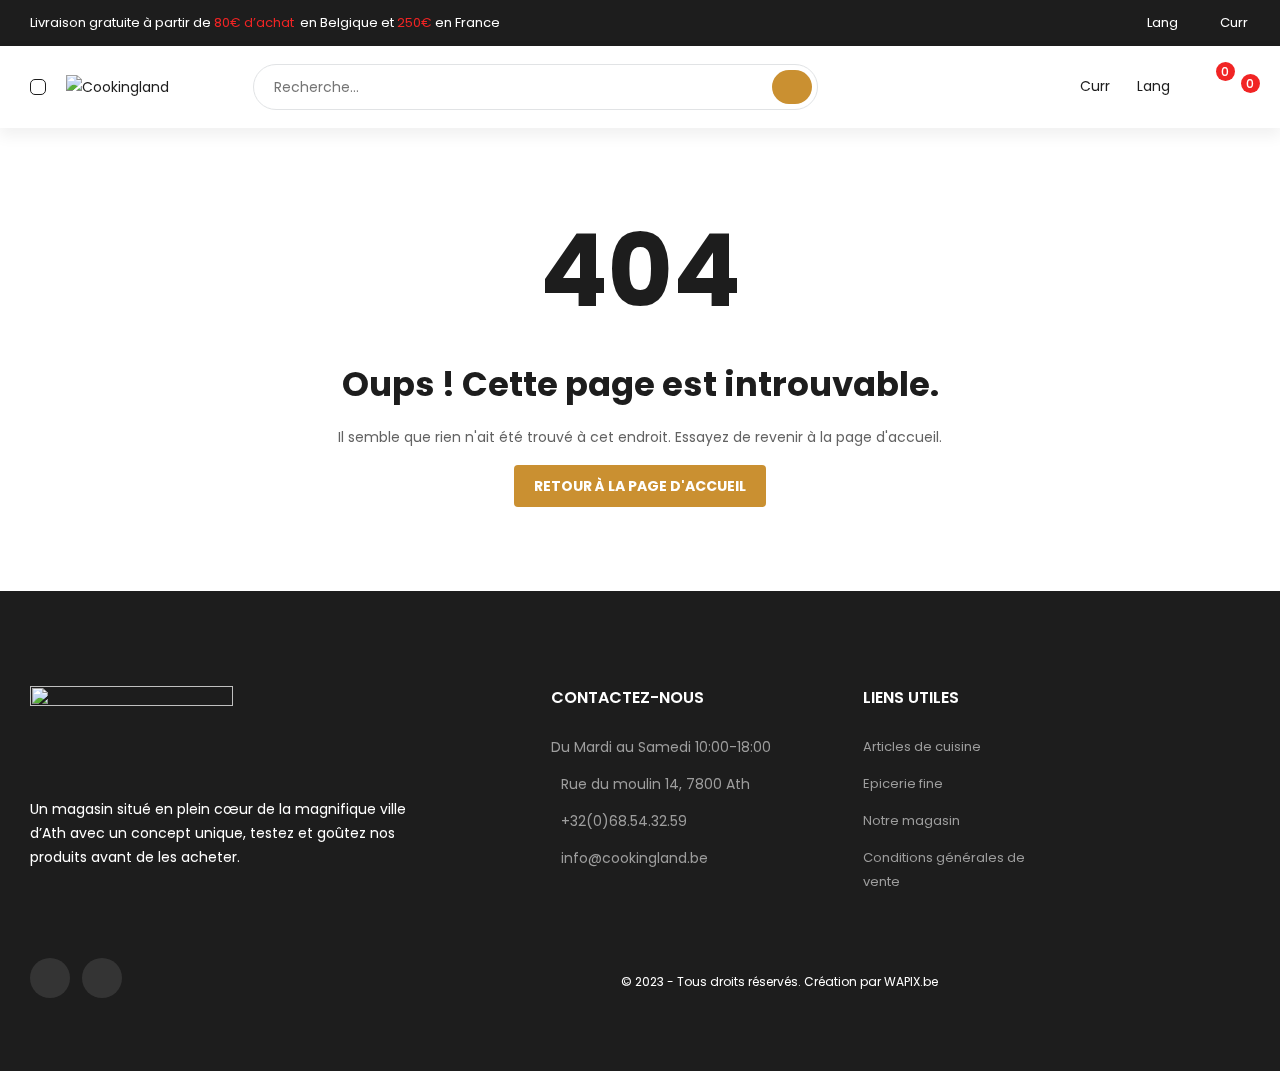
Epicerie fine (903, 783)
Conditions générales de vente (944, 869)
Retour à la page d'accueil (640, 486)
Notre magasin (911, 820)
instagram (102, 978)
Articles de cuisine (922, 746)
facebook (50, 978)
